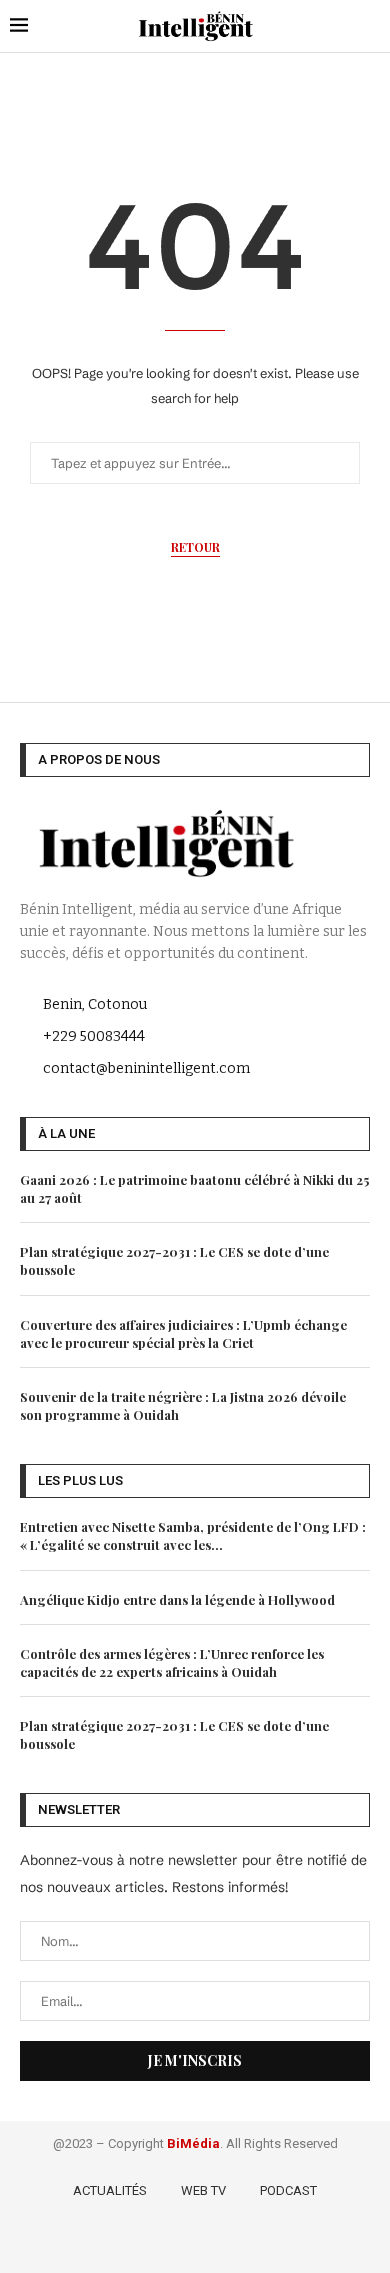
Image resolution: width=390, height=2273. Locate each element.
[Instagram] (197, 2242)
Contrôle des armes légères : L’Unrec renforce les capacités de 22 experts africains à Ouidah (172, 1662)
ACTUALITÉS (110, 2190)
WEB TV (203, 2190)
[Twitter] (168, 2242)
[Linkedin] (226, 2242)
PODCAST (288, 2190)
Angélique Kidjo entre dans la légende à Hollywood (177, 1599)
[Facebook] (139, 2242)
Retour (195, 547)
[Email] (253, 2242)
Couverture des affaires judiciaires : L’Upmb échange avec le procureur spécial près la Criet (183, 1333)
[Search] (370, 26)
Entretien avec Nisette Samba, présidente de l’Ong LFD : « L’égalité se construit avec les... (193, 1535)
